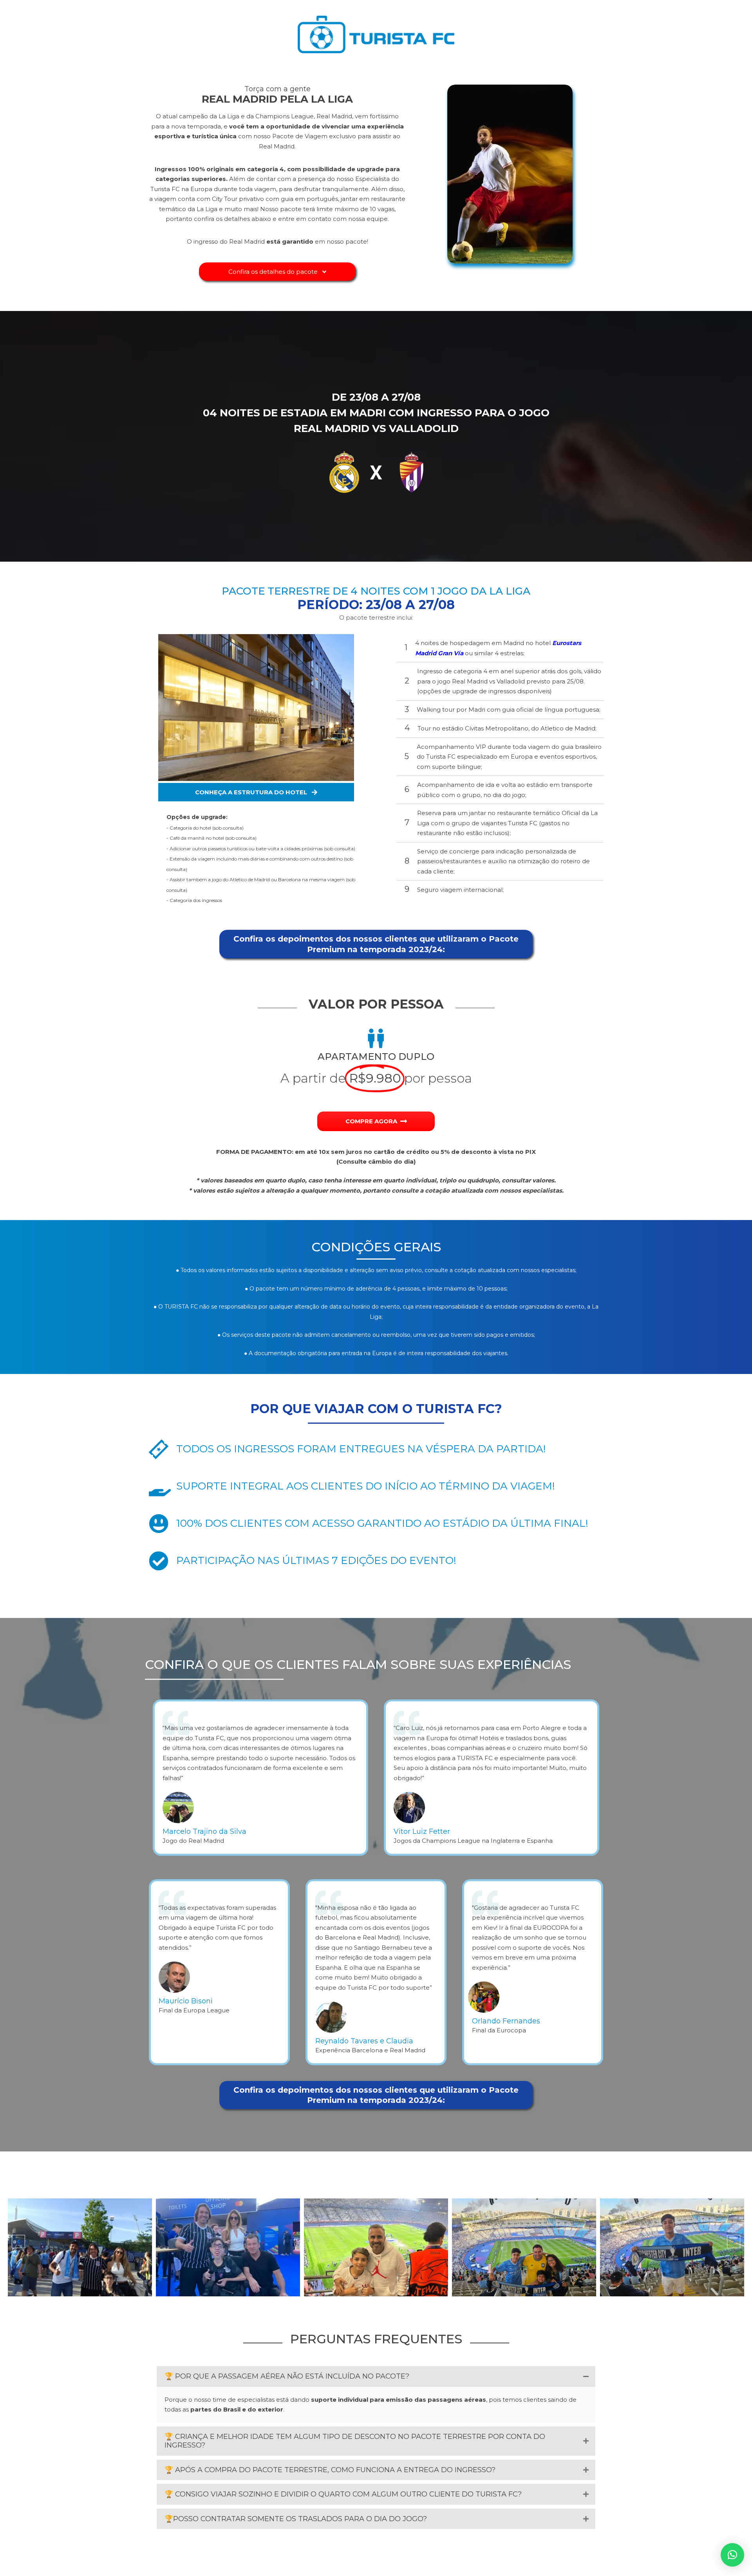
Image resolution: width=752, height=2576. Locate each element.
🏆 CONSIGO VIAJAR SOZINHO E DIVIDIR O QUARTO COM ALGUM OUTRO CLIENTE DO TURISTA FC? (343, 2494)
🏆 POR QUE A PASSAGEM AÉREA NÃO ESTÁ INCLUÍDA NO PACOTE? (287, 2376)
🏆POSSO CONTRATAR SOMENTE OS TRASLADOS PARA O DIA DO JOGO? (296, 2519)
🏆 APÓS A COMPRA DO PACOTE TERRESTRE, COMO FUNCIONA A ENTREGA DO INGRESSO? (330, 2470)
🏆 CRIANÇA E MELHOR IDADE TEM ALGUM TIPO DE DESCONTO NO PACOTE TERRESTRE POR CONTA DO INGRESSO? (355, 2441)
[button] (277, 272)
